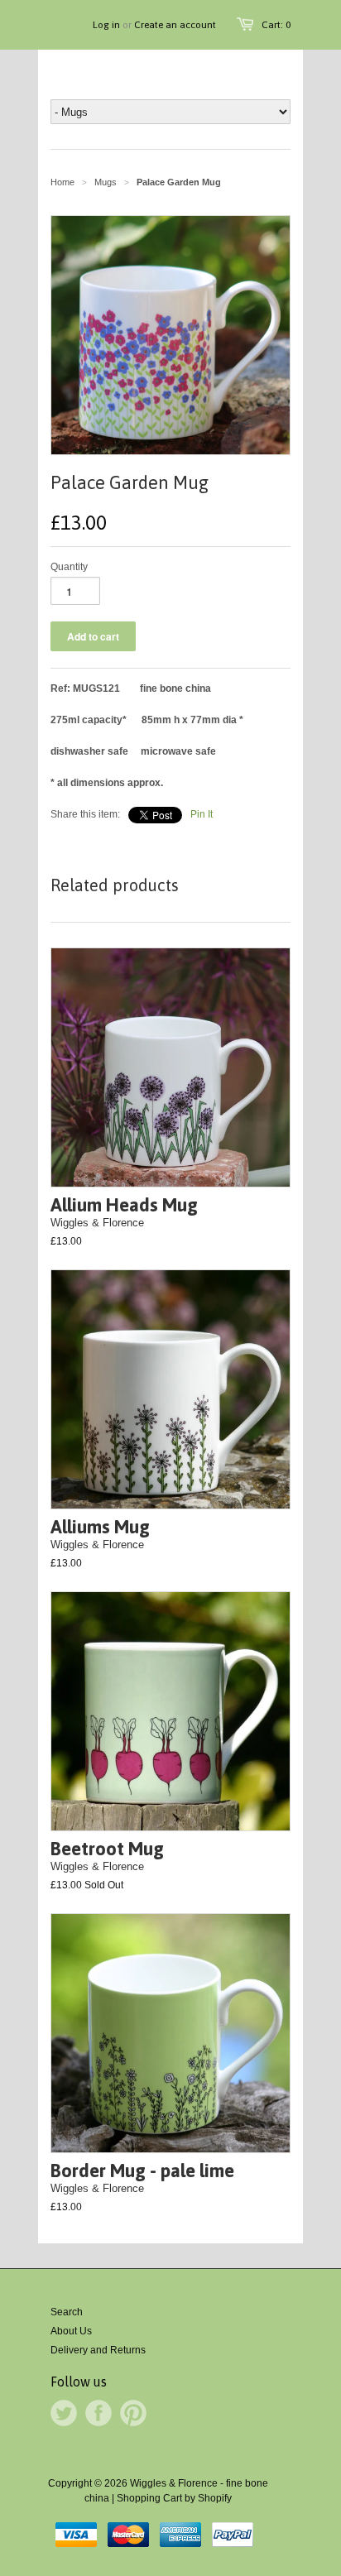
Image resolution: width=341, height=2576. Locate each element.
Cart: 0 (276, 25)
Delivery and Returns (98, 2350)
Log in (106, 25)
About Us (71, 2331)
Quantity (69, 567)
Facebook (98, 2413)
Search (67, 2312)
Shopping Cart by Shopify (174, 2498)
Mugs (106, 182)
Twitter (64, 2413)
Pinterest (133, 2413)
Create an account (175, 25)
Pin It (202, 814)
